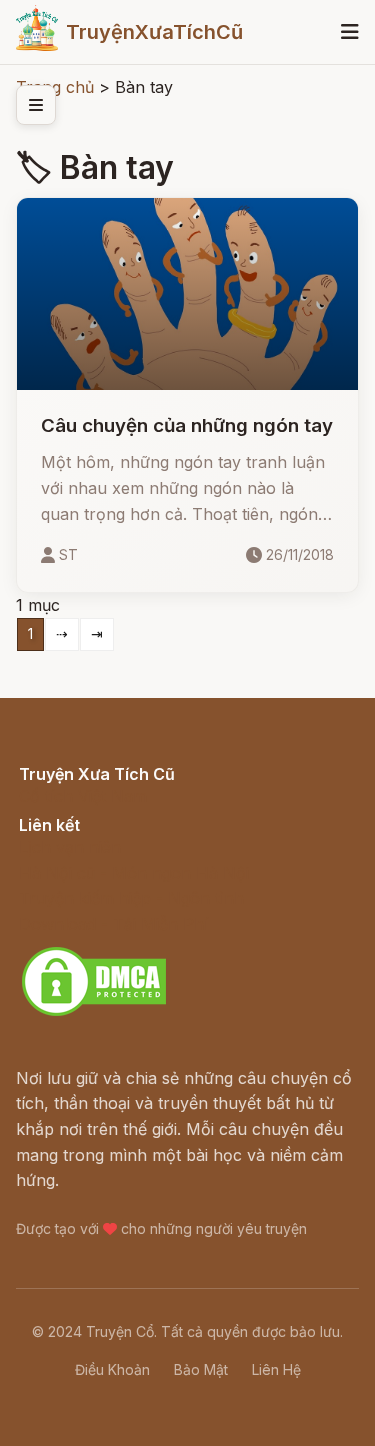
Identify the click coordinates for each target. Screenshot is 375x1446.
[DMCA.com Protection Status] (94, 1013)
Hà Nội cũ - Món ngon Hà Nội (134, 873)
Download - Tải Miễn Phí (113, 924)
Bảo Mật (201, 1369)
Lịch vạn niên (70, 847)
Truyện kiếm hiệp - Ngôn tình (131, 898)
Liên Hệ (276, 1369)
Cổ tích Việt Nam (83, 796)
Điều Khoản (112, 1369)
